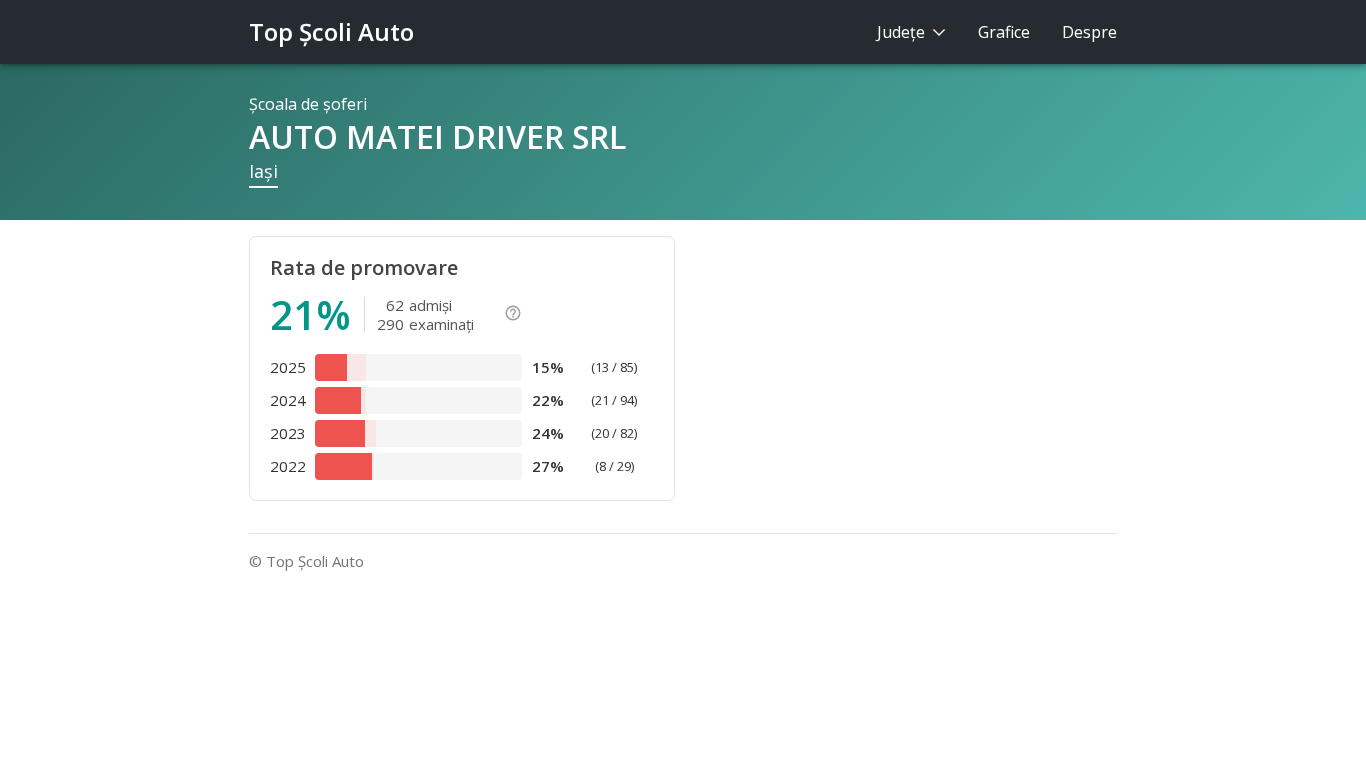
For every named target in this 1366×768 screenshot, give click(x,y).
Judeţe (903, 32)
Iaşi (263, 171)
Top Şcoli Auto (331, 31)
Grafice (1004, 32)
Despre (1089, 32)
